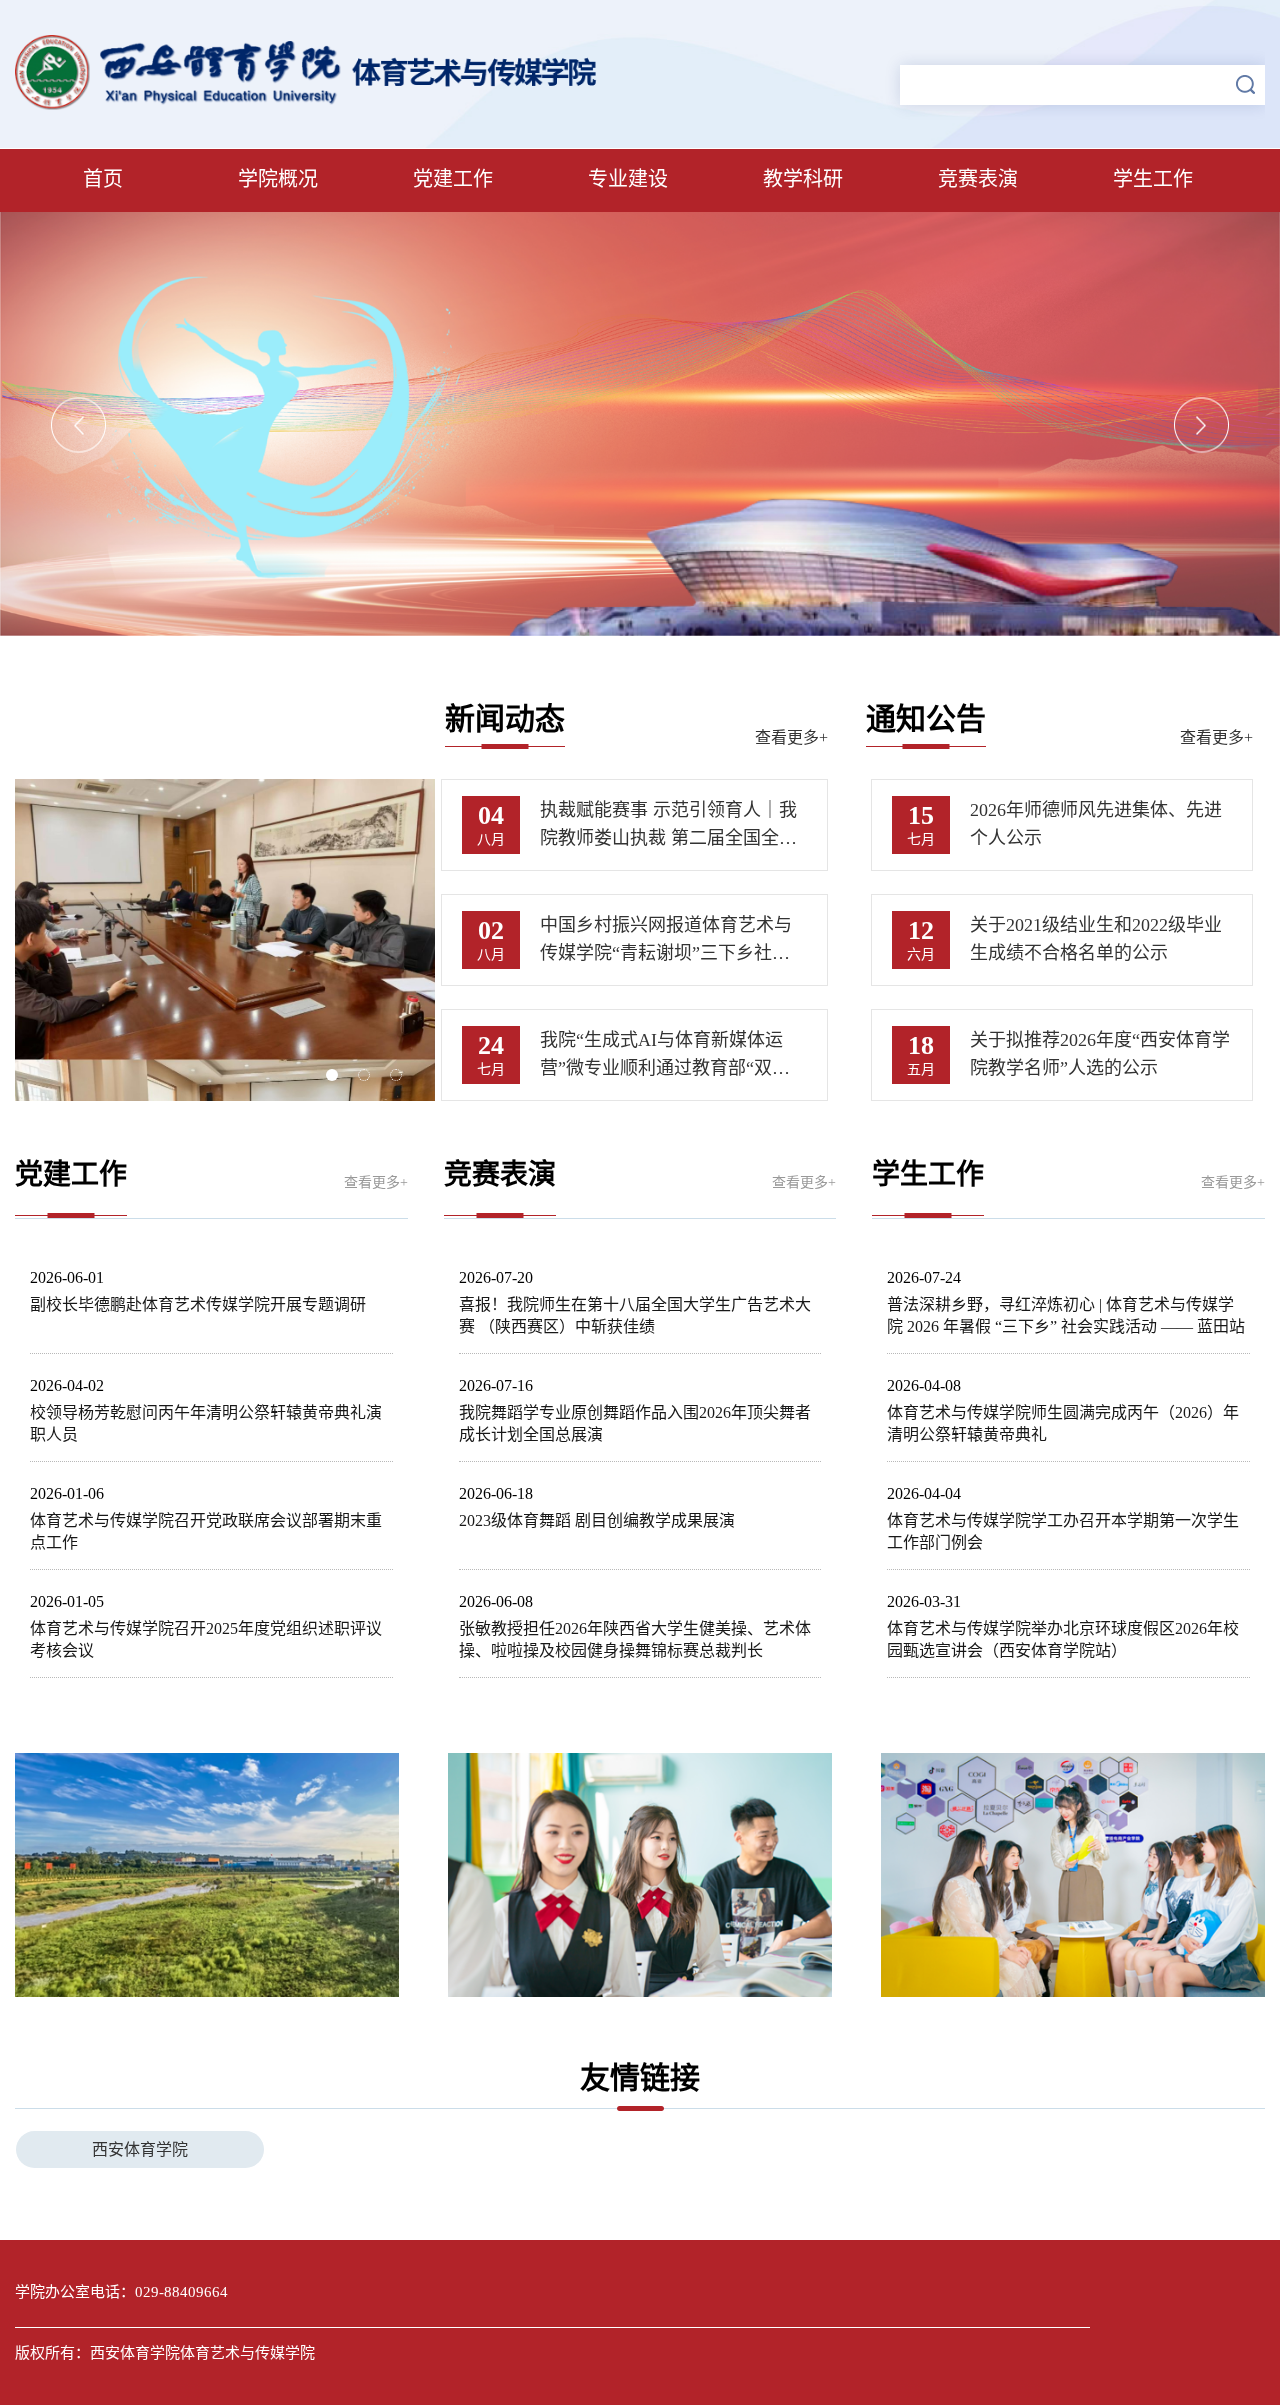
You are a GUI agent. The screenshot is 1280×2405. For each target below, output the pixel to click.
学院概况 (278, 179)
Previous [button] (78, 425)
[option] (640, 424)
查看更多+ (791, 737)
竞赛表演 (978, 179)
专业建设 (628, 179)
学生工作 (1153, 179)
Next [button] (1201, 425)
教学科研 (803, 179)
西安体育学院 (140, 2149)
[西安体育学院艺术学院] (310, 104)
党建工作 (453, 179)
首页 (103, 179)
